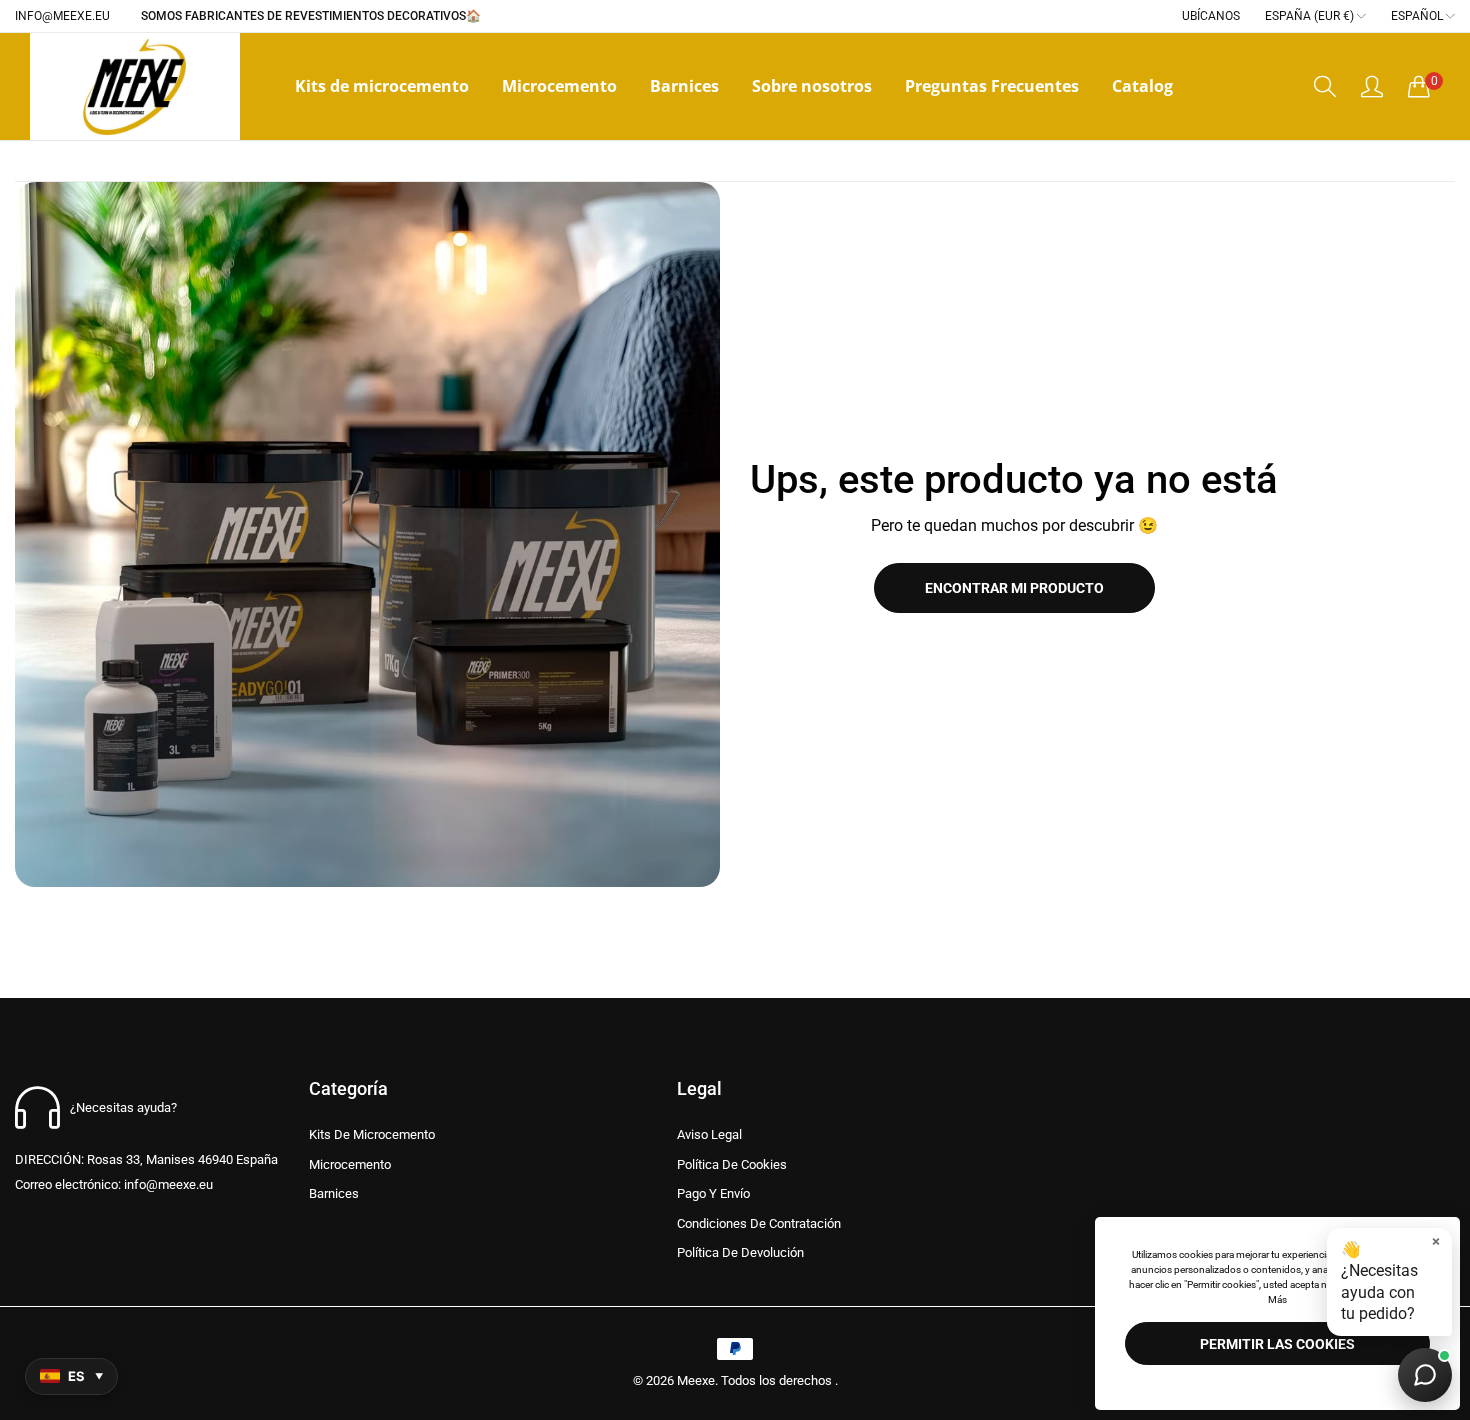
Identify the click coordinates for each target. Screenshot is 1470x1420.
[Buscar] (1325, 86)
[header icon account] (1372, 86)
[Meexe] (135, 86)
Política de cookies (732, 1164)
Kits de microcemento (372, 1134)
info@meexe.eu (114, 1184)
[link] (367, 534)
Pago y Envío (713, 1193)
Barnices (334, 1193)
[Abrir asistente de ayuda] (1425, 1375)
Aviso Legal (709, 1134)
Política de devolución (740, 1252)
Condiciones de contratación (759, 1223)
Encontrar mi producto (1014, 588)
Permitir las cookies (1277, 1344)
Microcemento (350, 1164)
